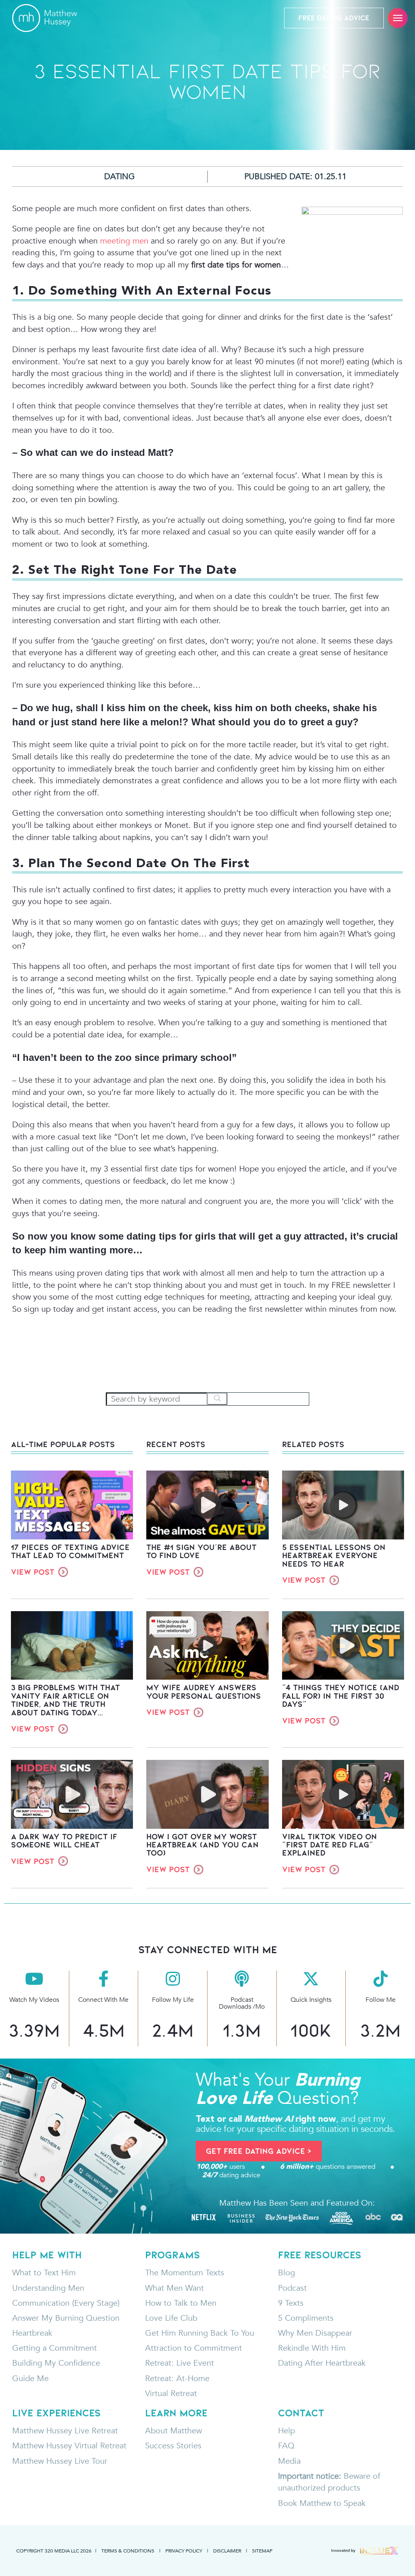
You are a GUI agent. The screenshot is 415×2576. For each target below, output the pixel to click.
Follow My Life (173, 2000)
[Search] (217, 1399)
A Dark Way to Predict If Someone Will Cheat (64, 1841)
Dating (120, 176)
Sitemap (262, 2550)
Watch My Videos (34, 2000)
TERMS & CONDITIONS (128, 2550)
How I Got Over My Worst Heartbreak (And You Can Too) (202, 1845)
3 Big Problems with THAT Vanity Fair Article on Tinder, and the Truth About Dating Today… (65, 1700)
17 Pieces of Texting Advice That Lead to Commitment (70, 1551)
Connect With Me (103, 2000)
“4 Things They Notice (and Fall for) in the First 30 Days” (341, 1696)
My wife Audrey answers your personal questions (204, 1691)
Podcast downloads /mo (242, 2003)
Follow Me (381, 2000)
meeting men (124, 241)
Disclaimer (227, 2550)
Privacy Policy (184, 2550)
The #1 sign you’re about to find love (201, 1551)
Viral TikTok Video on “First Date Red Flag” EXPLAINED (329, 1845)
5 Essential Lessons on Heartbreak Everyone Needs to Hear (334, 1555)
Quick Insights (311, 2000)
